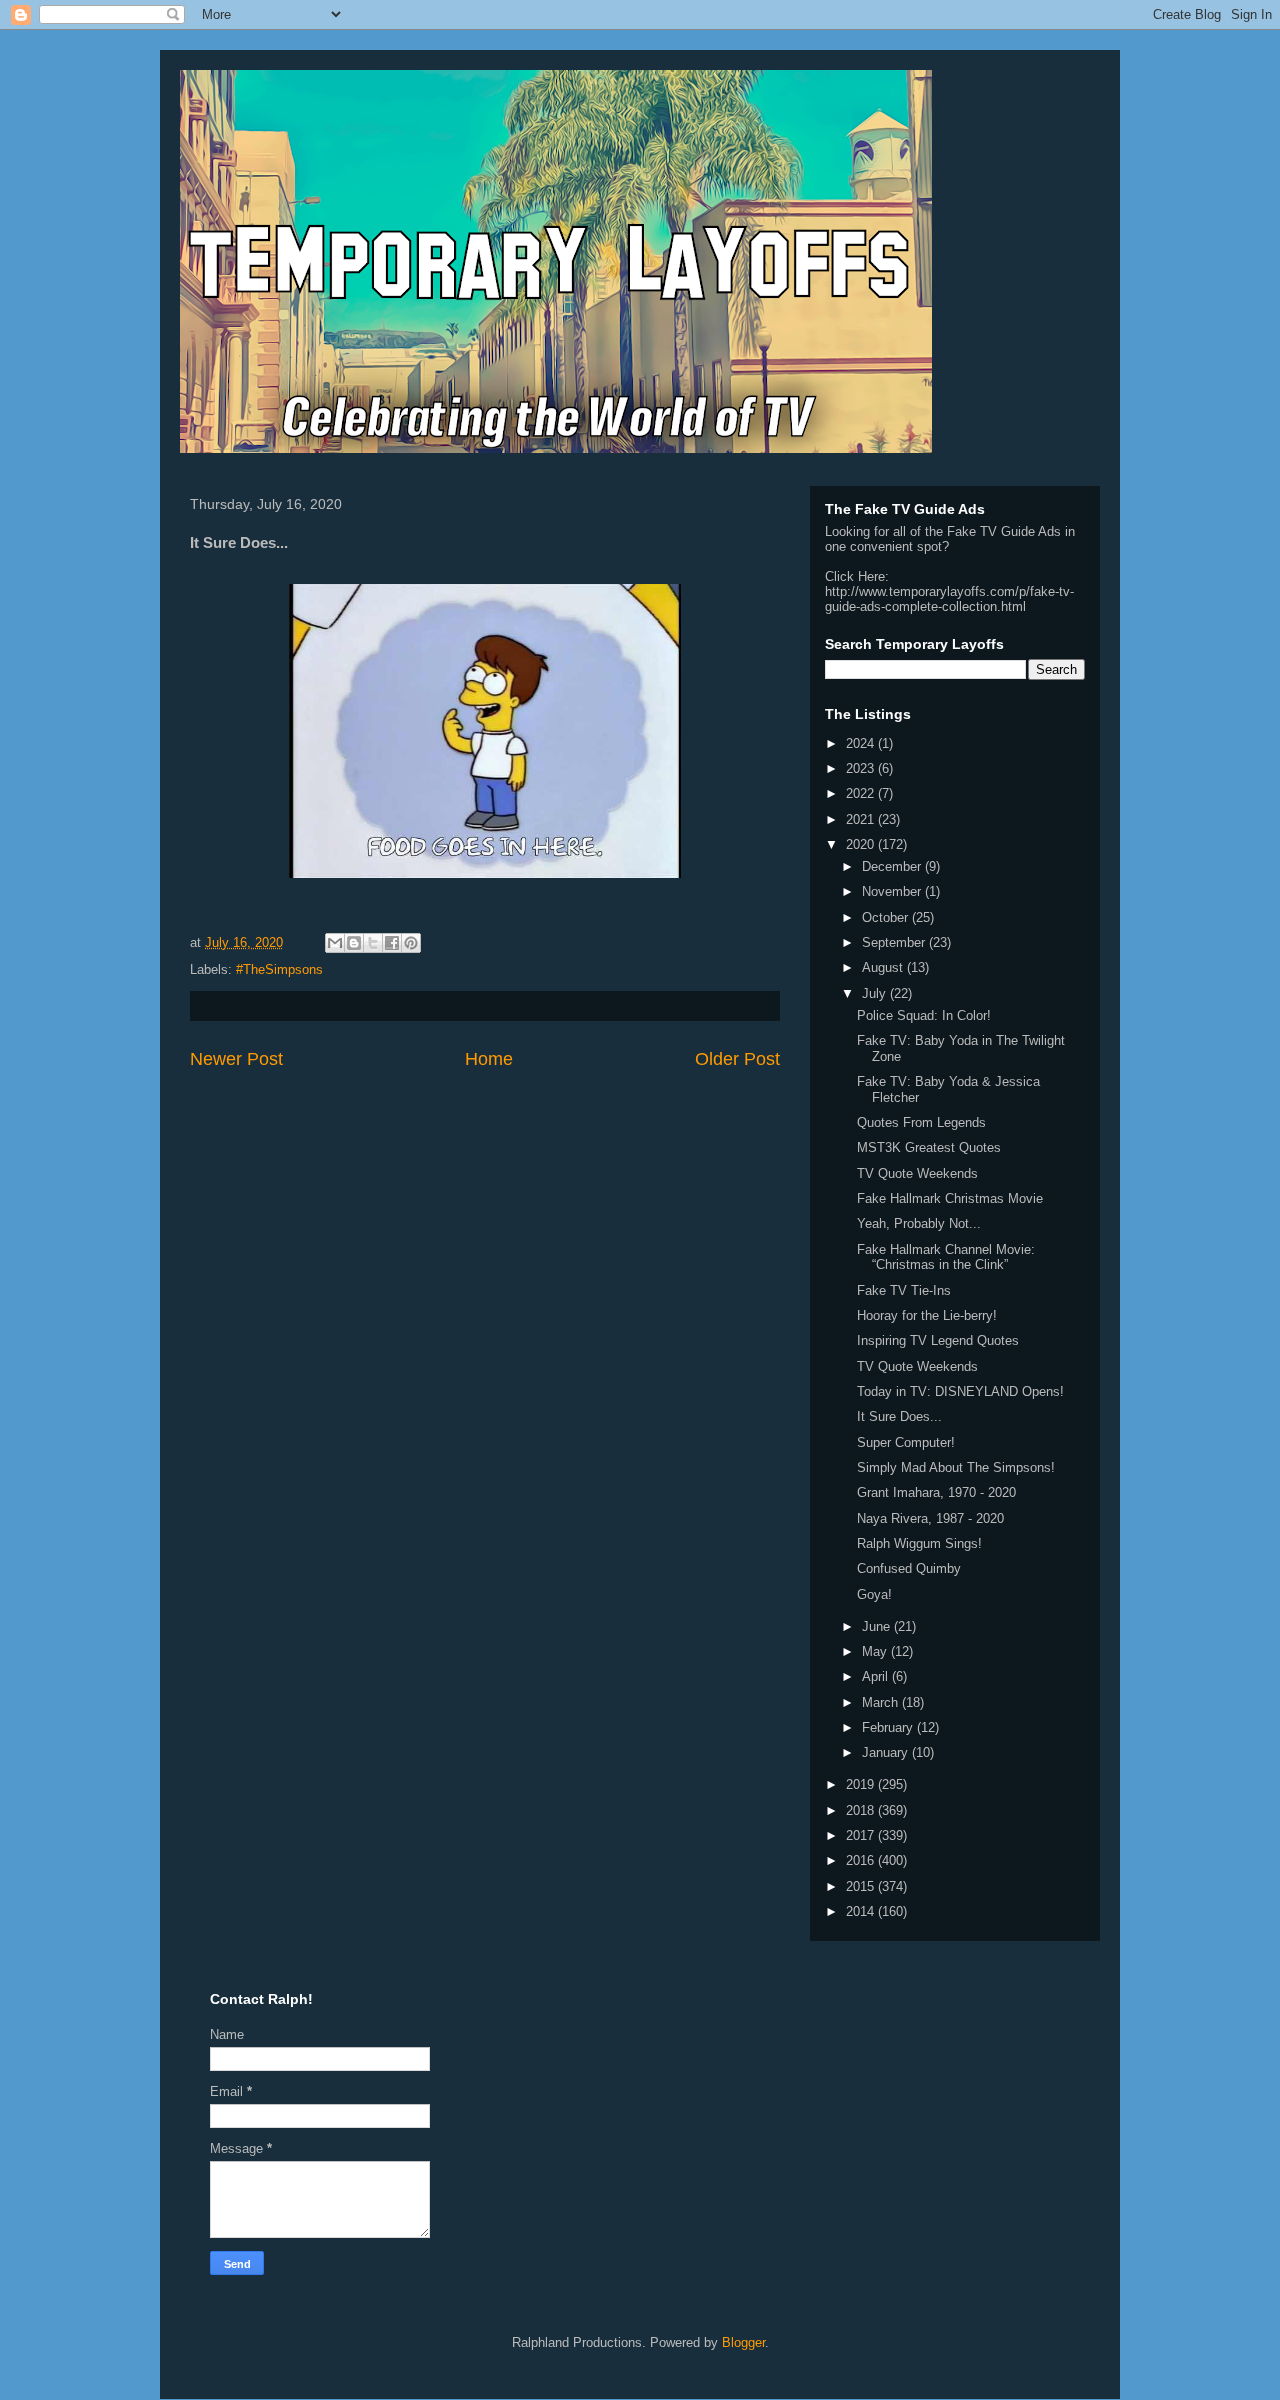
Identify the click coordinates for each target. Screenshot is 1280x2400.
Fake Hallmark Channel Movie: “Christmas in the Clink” (946, 1257)
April (877, 1676)
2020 (862, 844)
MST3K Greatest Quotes (929, 1147)
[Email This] (335, 943)
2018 (862, 1810)
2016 (862, 1860)
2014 (862, 1911)
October (887, 917)
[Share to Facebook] (392, 943)
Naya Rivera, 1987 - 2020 (930, 1518)
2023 (862, 768)
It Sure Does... (899, 1416)
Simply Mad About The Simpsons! (956, 1467)
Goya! (874, 1594)
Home (489, 1059)
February (889, 1727)
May (876, 1651)
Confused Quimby (909, 1568)
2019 (862, 1784)
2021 (862, 819)
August (884, 967)
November (893, 891)
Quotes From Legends (921, 1122)
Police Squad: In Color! (924, 1015)
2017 (862, 1835)
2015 (862, 1886)
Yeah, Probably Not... (919, 1223)
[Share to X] (373, 943)
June (878, 1626)
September (895, 942)
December (893, 866)
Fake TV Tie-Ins (904, 1290)
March (882, 1702)
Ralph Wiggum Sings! (919, 1543)
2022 (862, 793)
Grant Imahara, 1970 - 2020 (936, 1492)
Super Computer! (906, 1442)
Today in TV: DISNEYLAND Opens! (960, 1391)
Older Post (737, 1059)
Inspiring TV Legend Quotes (938, 1340)
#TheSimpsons (279, 969)
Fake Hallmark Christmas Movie (950, 1198)
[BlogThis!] (354, 943)
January (887, 1752)
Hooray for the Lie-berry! (927, 1315)
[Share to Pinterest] (411, 943)
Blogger (743, 2342)
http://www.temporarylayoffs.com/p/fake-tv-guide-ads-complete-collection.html (949, 599)
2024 (862, 743)
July (876, 993)
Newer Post (236, 1059)
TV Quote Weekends (917, 1173)
